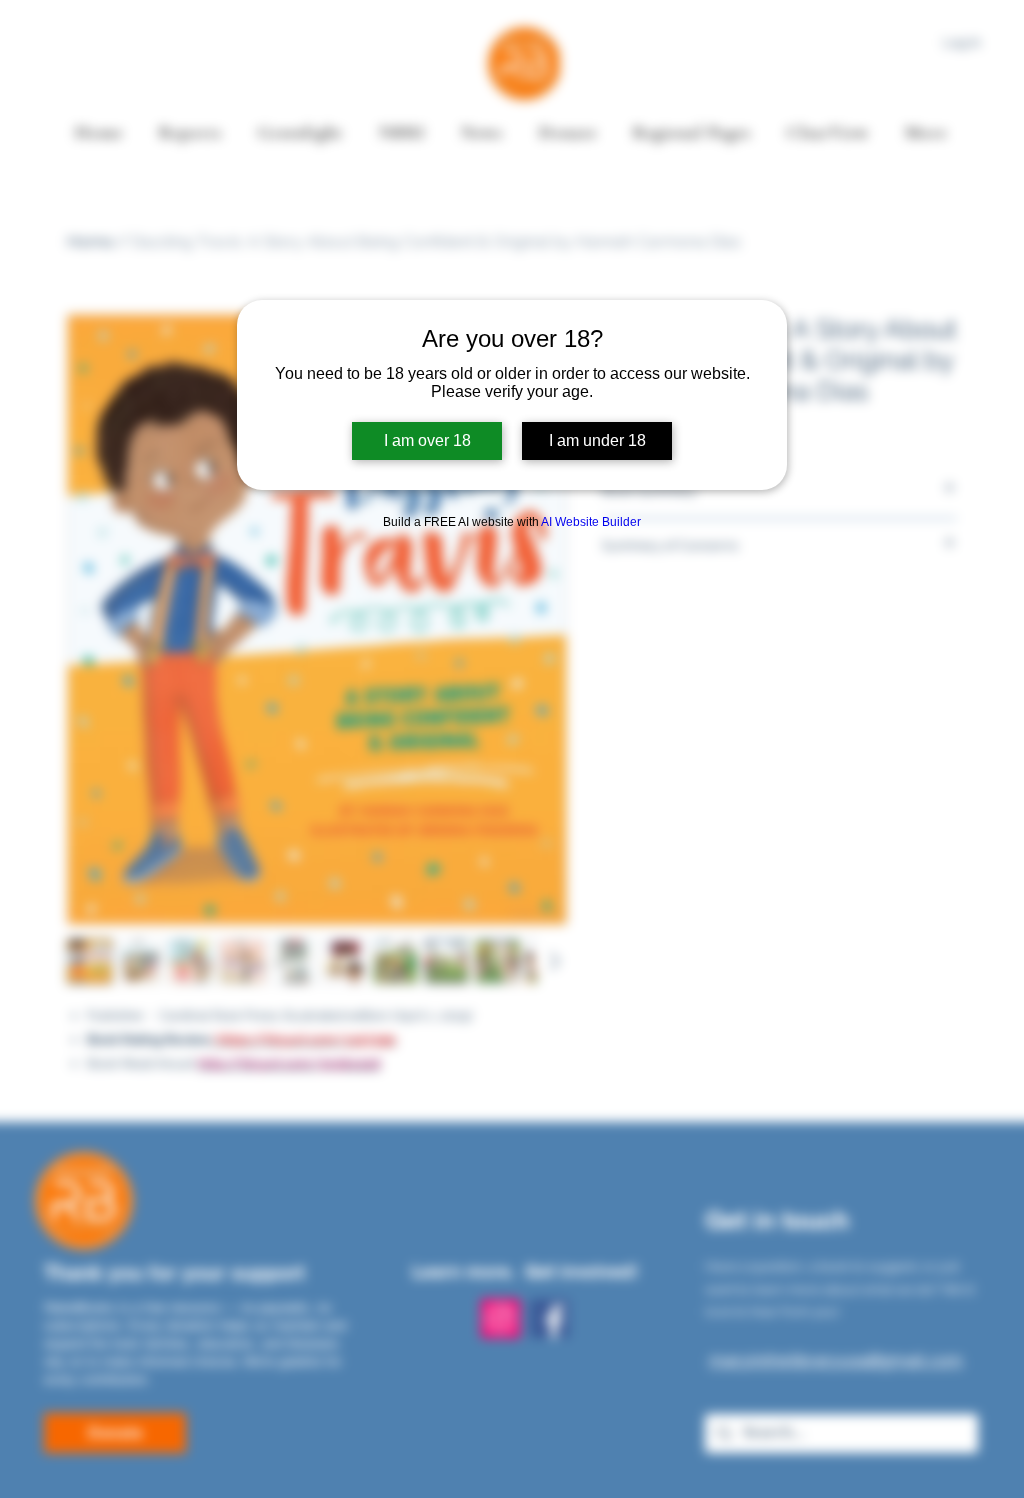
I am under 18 (597, 440)
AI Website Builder (591, 522)
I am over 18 (427, 440)
